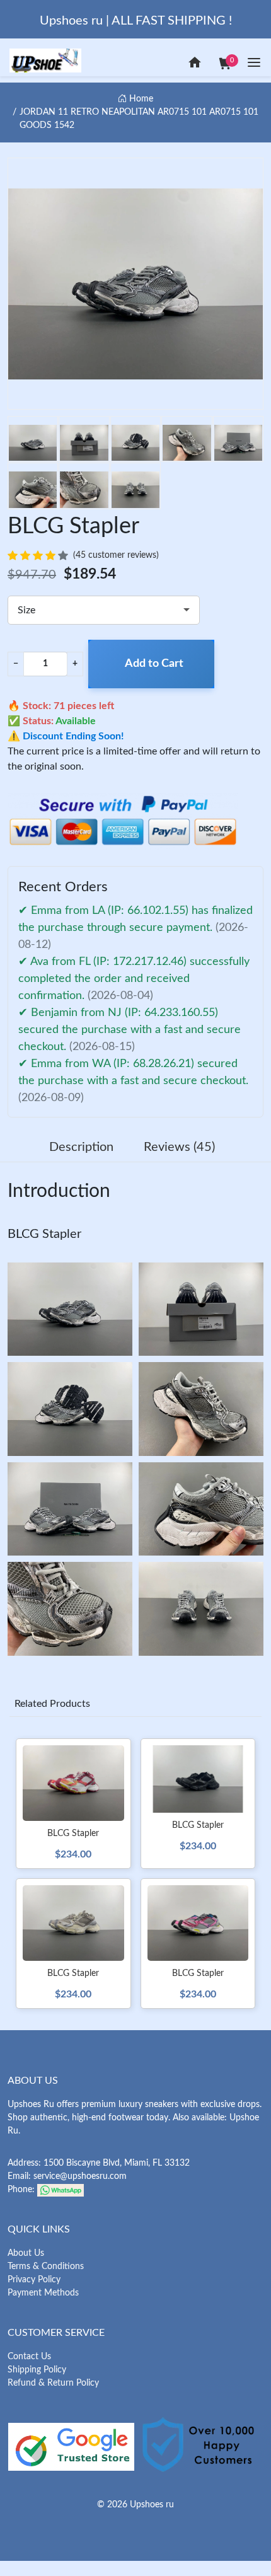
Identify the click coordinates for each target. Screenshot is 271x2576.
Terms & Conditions (46, 2267)
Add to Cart (154, 664)
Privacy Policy (34, 2280)
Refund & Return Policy (53, 2383)
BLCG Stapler (44, 1234)
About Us (26, 2253)
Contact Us (29, 2357)
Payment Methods (43, 2293)
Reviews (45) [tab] (179, 1147)
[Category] (254, 62)
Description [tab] (81, 1147)
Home (140, 99)
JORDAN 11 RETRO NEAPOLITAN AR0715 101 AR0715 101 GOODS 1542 (139, 119)
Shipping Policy (37, 2370)
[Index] (195, 62)
